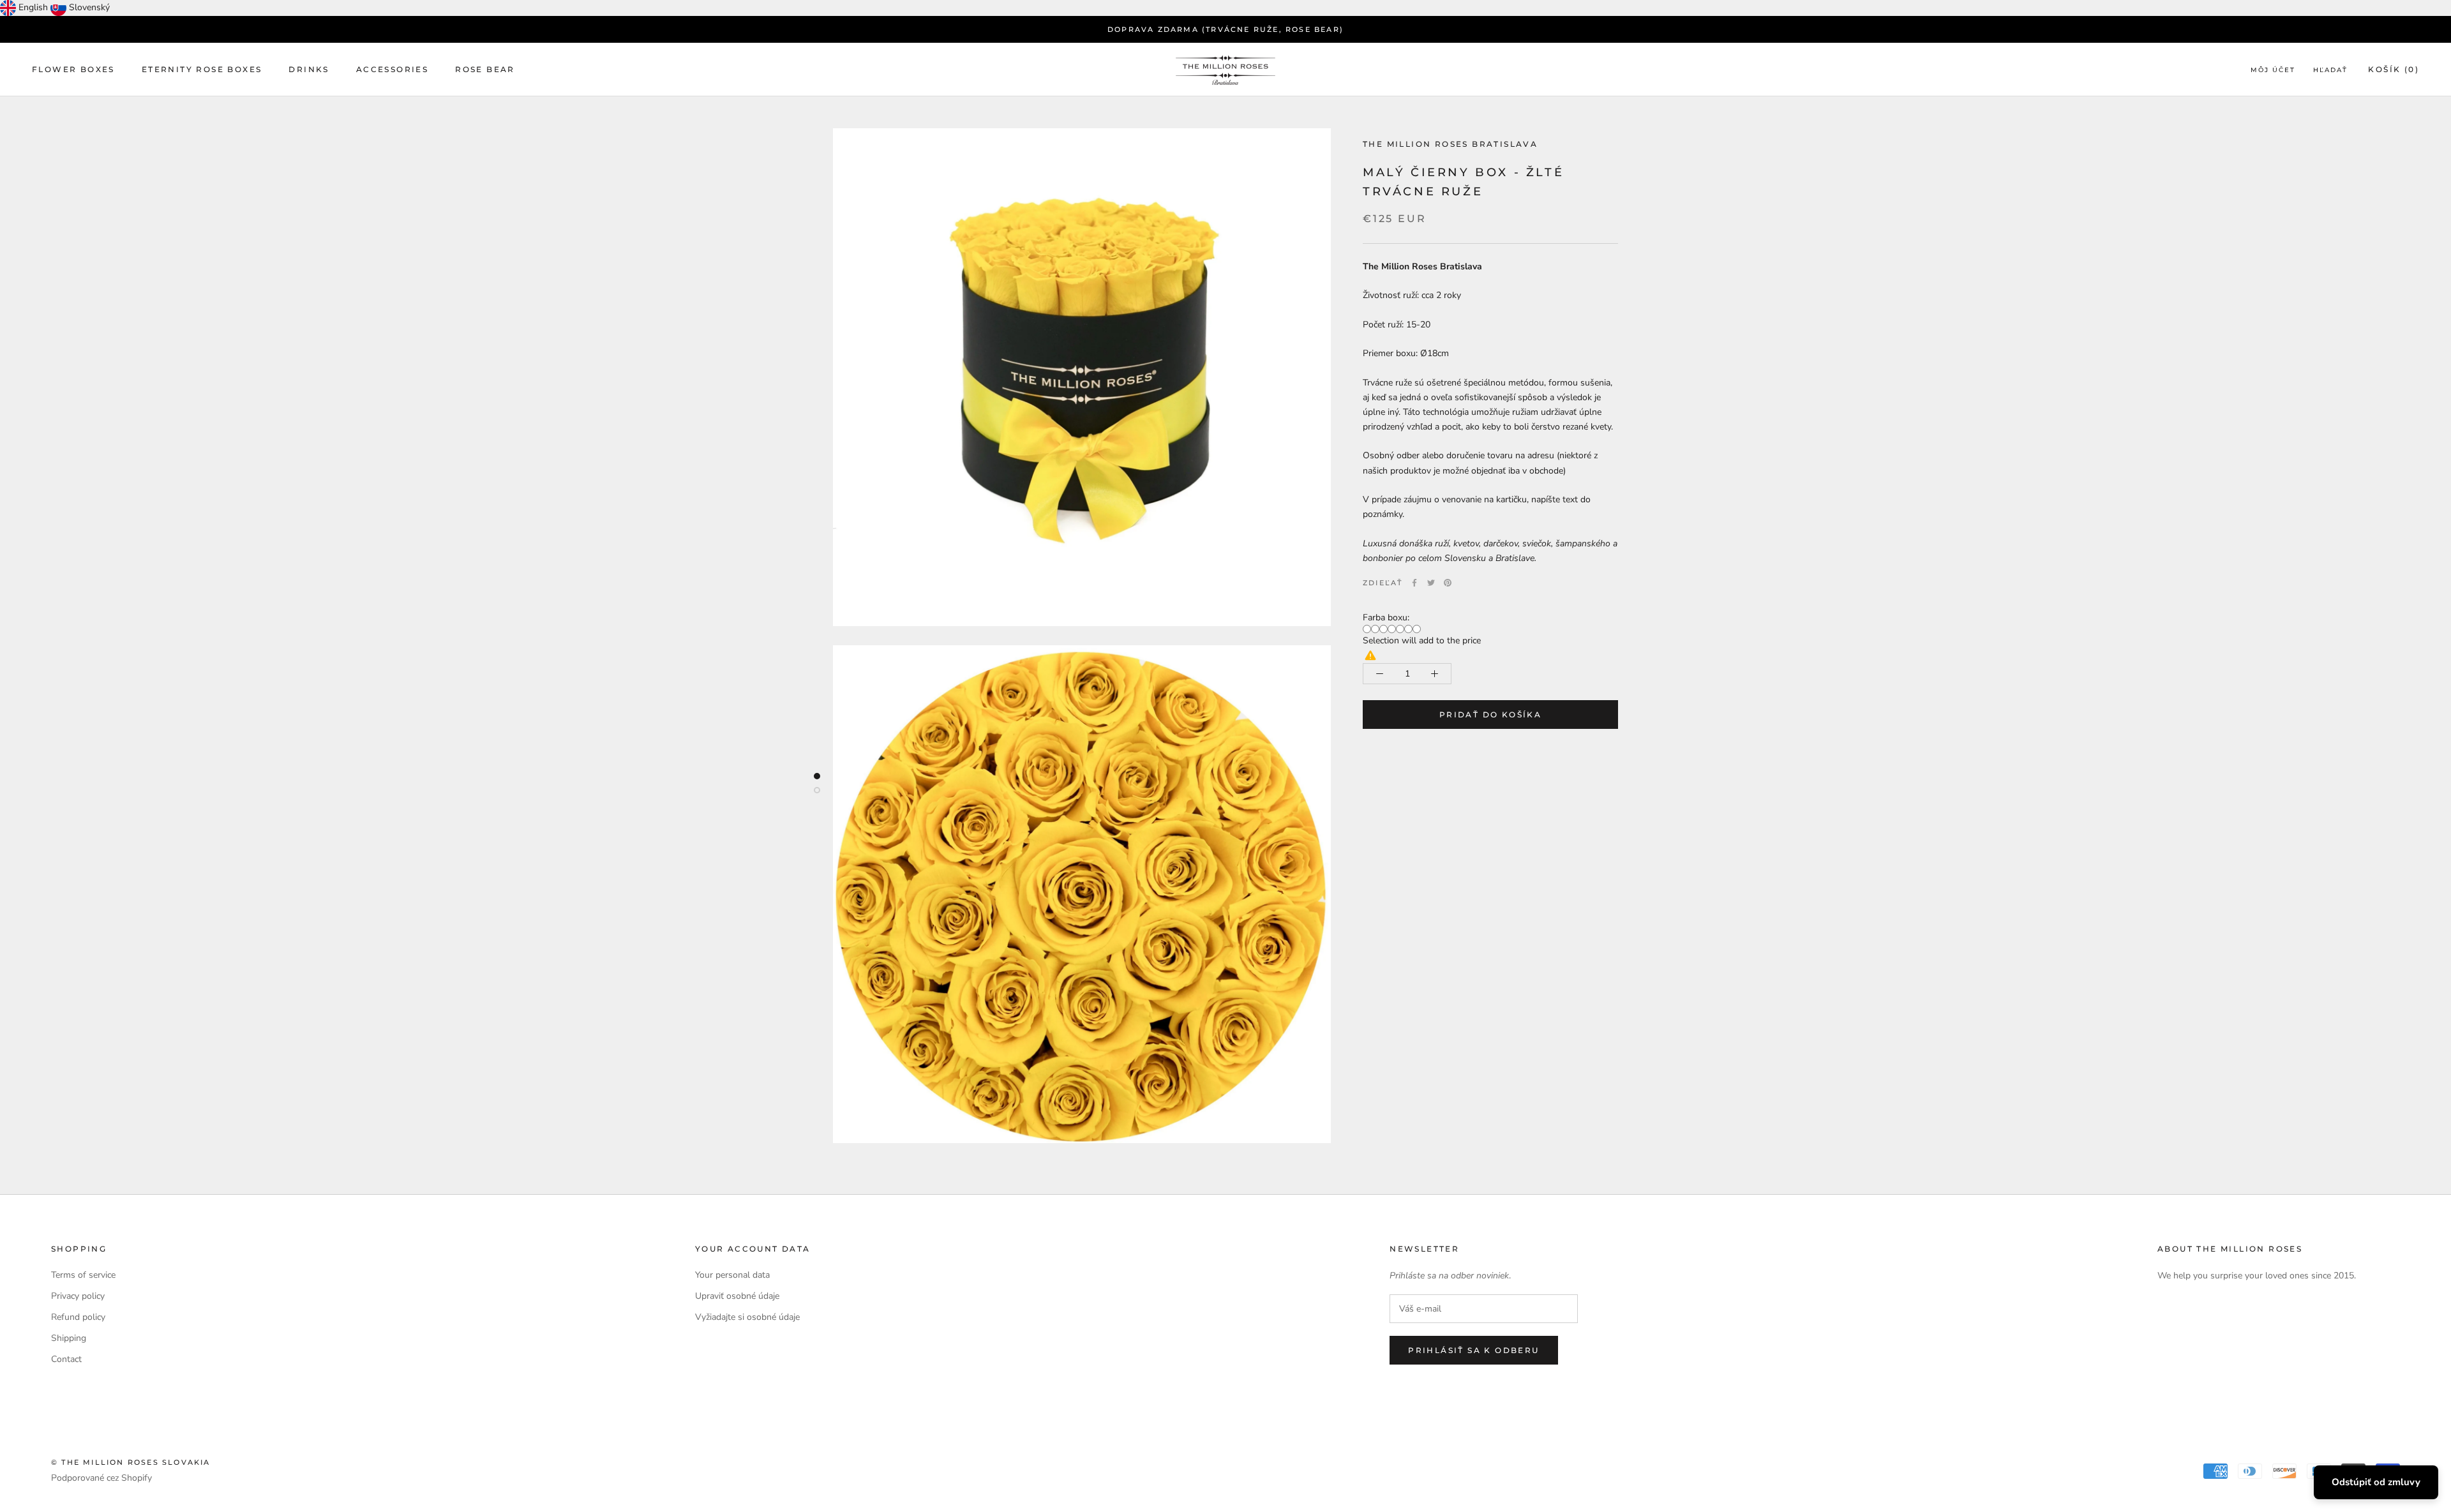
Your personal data (732, 1275)
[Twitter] (1431, 583)
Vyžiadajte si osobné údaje (747, 1317)
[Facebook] (1414, 583)
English (33, 7)
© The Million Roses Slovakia (131, 1462)
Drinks (309, 69)
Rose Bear (485, 69)
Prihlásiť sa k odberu (1473, 1350)
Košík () (2394, 69)
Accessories (392, 69)
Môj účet (2273, 70)
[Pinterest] (1448, 583)
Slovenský (89, 7)
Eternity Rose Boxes (202, 69)
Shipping (69, 1338)
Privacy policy (78, 1296)
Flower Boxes (73, 69)
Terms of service (83, 1275)
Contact (66, 1359)
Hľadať (2330, 70)
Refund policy (78, 1317)
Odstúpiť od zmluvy (2376, 1482)
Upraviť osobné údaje (737, 1296)
